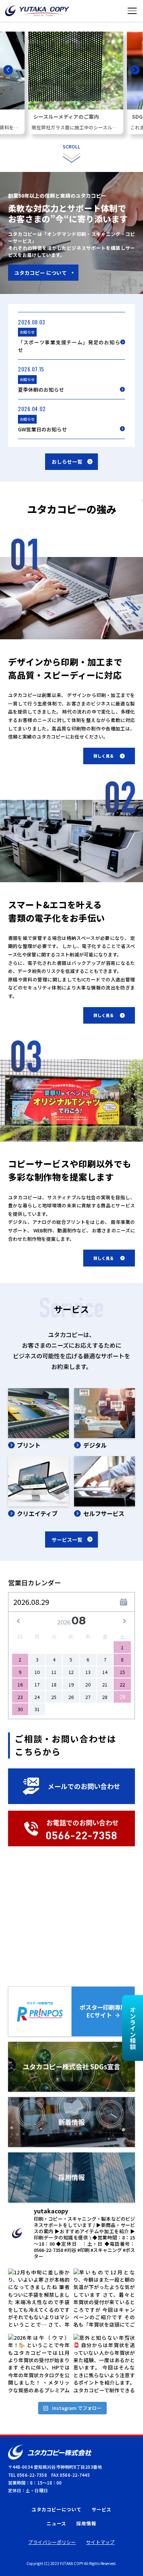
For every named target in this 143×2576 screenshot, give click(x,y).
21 (105, 1684)
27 (88, 1697)
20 (88, 1684)
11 (54, 1672)
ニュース (56, 2523)
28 (105, 1697)
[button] (8, 71)
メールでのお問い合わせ (84, 1786)
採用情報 (86, 2523)
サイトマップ (100, 2542)
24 (37, 1697)
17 (37, 1684)
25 (54, 1697)
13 (88, 1672)
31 (37, 1709)
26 (71, 1697)
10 (37, 1672)
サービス (102, 2509)
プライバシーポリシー (52, 2542)
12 (71, 1672)
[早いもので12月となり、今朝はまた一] (104, 2299)
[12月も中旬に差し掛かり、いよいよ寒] (39, 2299)
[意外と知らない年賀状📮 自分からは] (104, 2365)
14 (105, 1672)
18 (54, 1684)
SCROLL (71, 146)
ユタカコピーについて (56, 2509)
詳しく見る (104, 756)
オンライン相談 (133, 2028)
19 (71, 1684)
